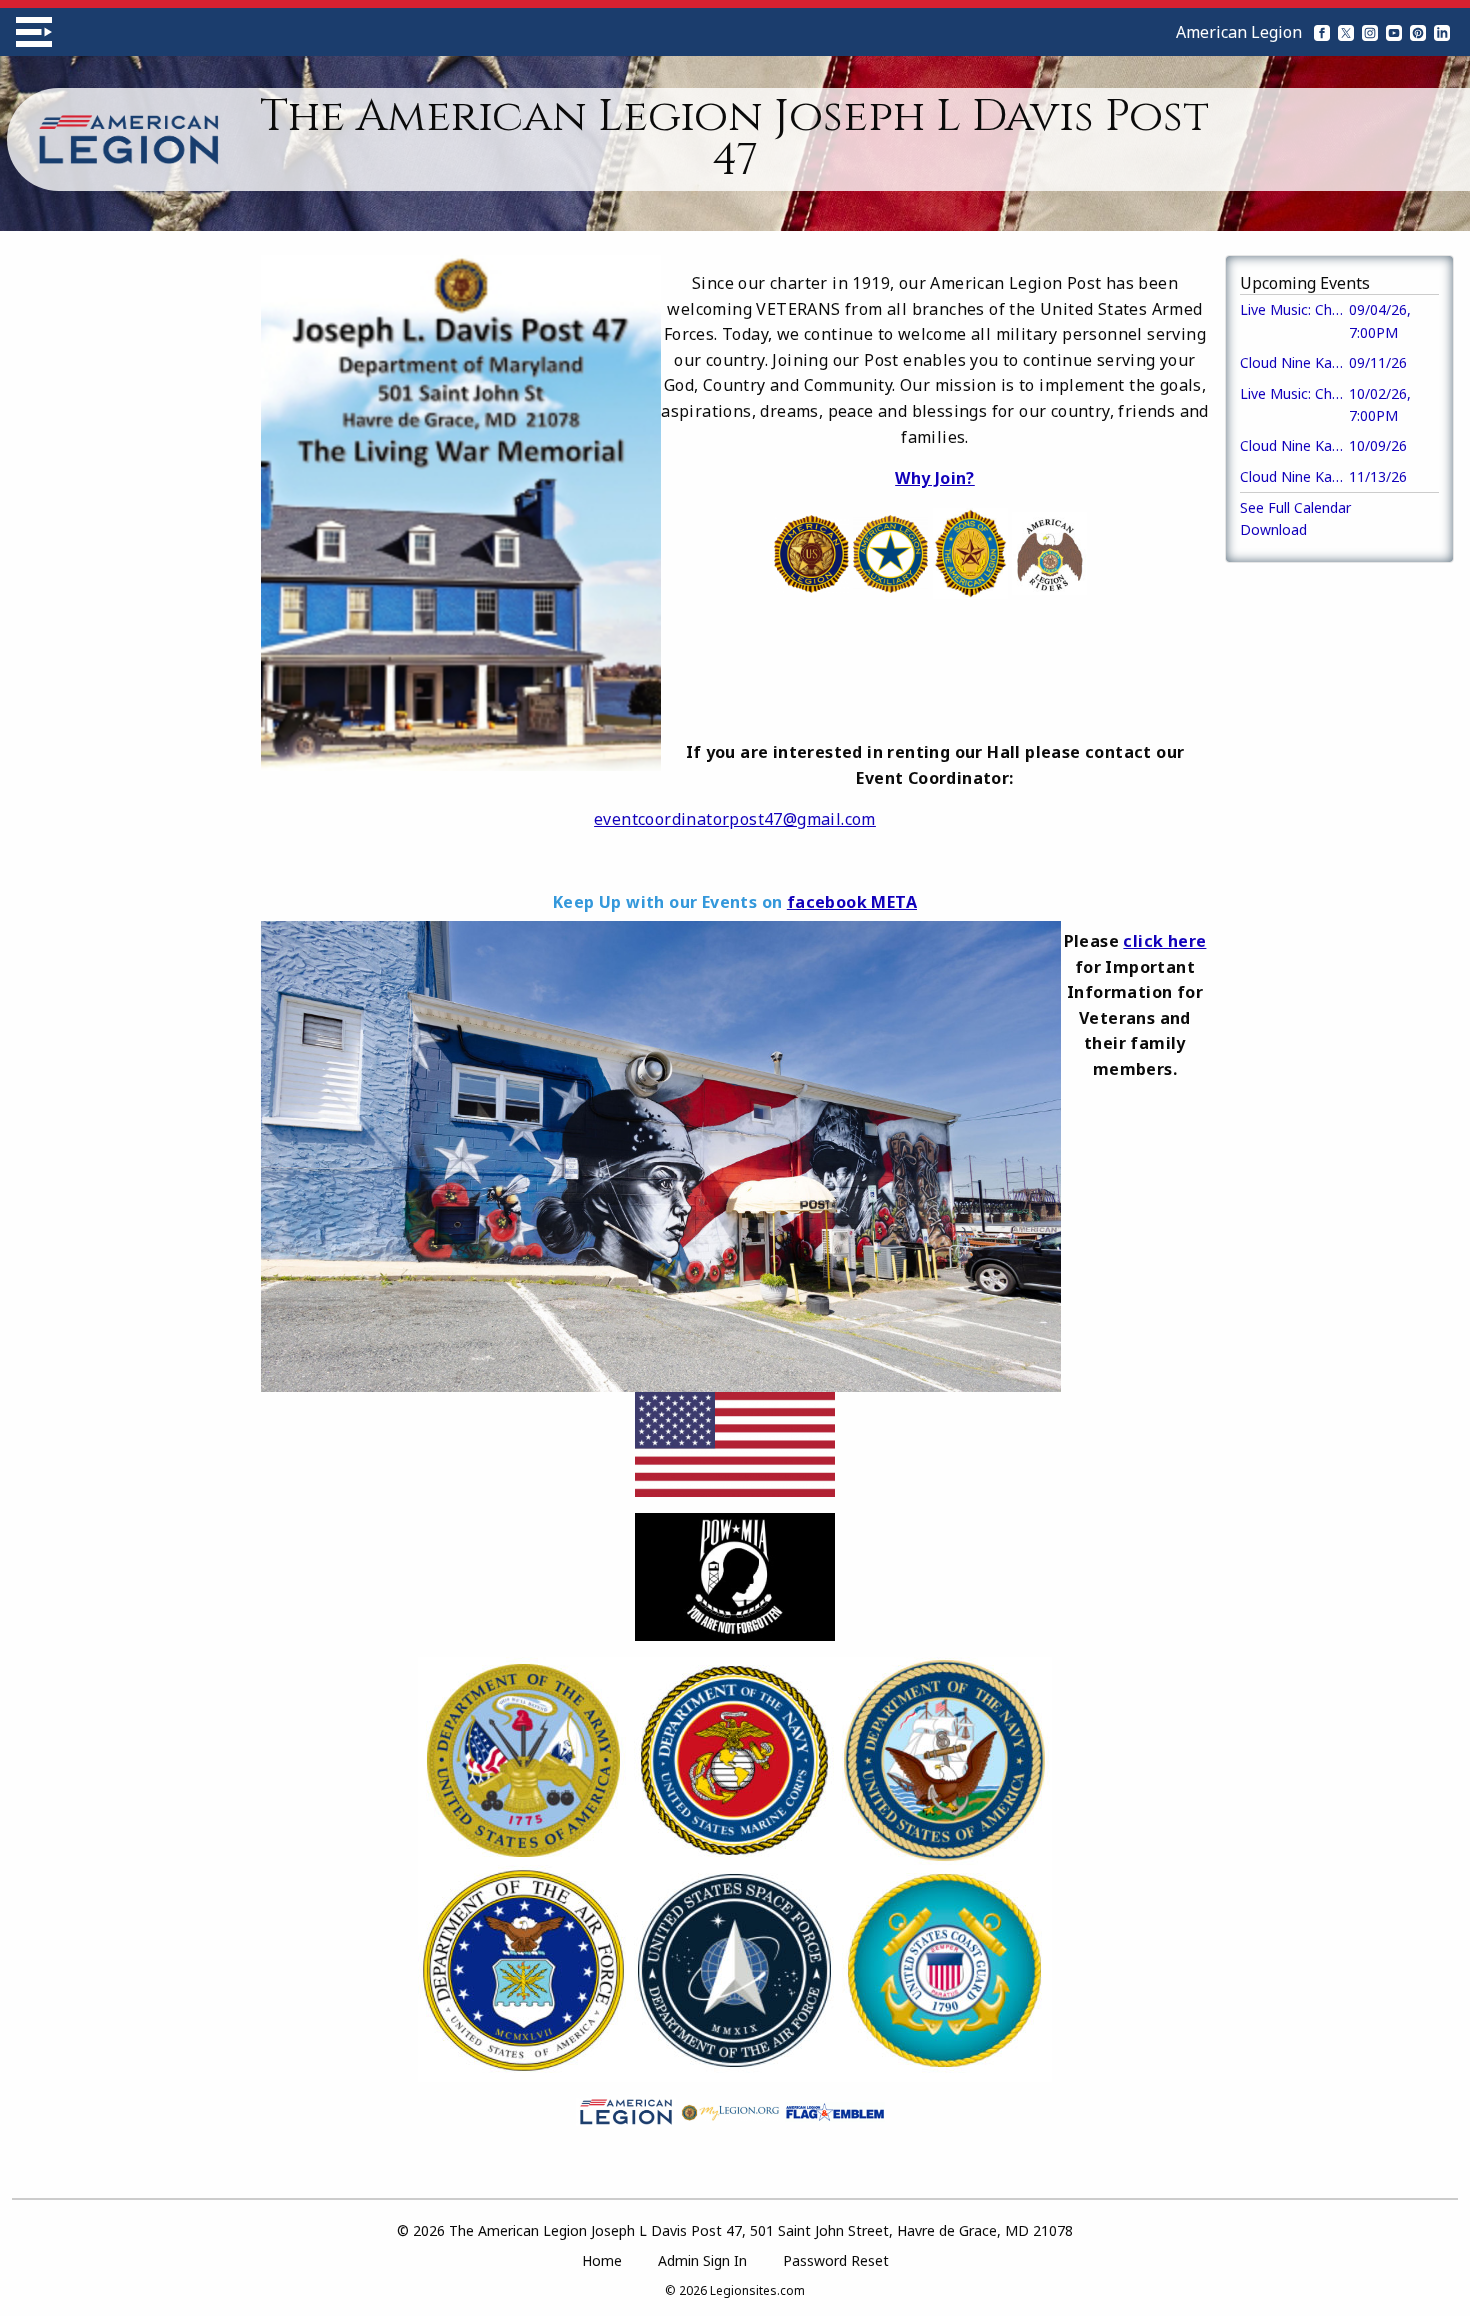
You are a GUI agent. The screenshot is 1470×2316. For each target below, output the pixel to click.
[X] (1346, 32)
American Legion (1239, 32)
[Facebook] (1322, 32)
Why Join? (935, 478)
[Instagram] (1370, 32)
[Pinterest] (1418, 32)
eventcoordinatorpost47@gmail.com (735, 819)
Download (1273, 529)
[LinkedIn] (1442, 32)
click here (1164, 941)
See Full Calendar (1295, 507)
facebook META (852, 902)
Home (602, 2260)
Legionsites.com (757, 2290)
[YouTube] (1394, 32)
